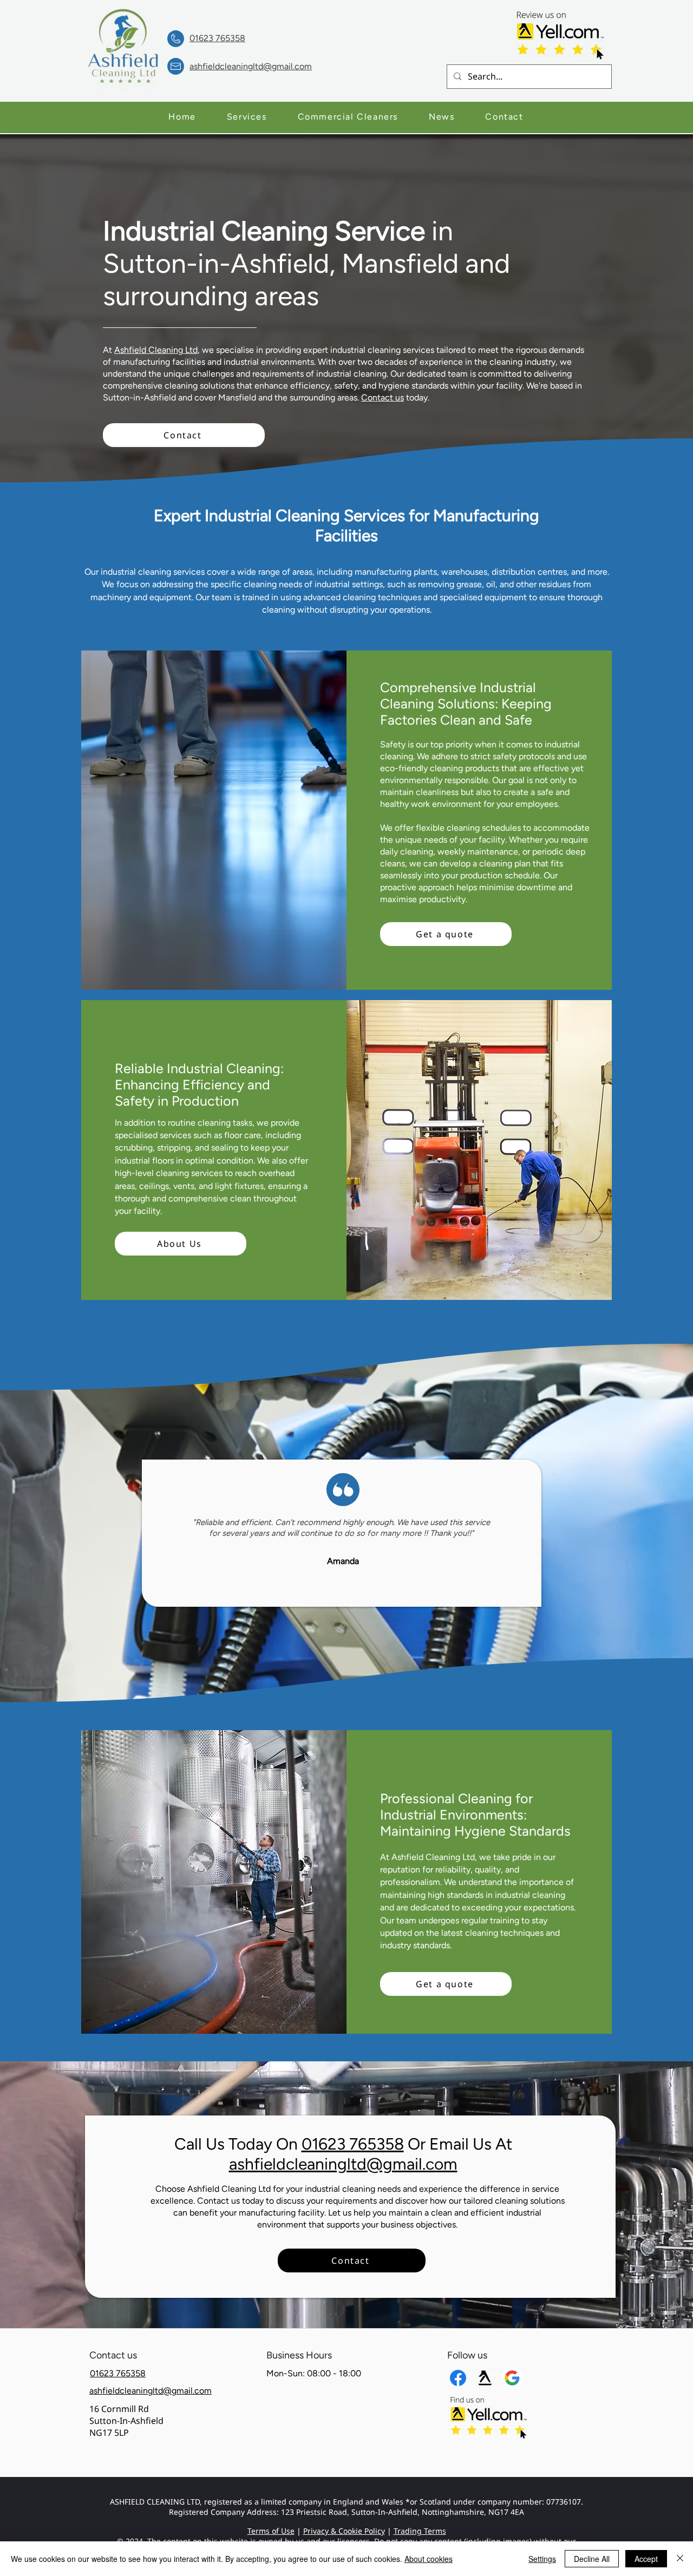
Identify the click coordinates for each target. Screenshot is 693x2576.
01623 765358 (353, 2144)
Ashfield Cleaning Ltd (156, 350)
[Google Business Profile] (512, 2378)
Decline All (592, 2559)
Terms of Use (271, 2531)
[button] (247, 117)
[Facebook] (458, 2378)
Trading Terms (420, 2531)
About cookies (429, 2559)
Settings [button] (542, 2559)
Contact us (383, 397)
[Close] (680, 2559)
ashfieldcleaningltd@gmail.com (343, 2164)
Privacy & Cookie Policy (344, 2531)
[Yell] (485, 2378)
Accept (646, 2559)
